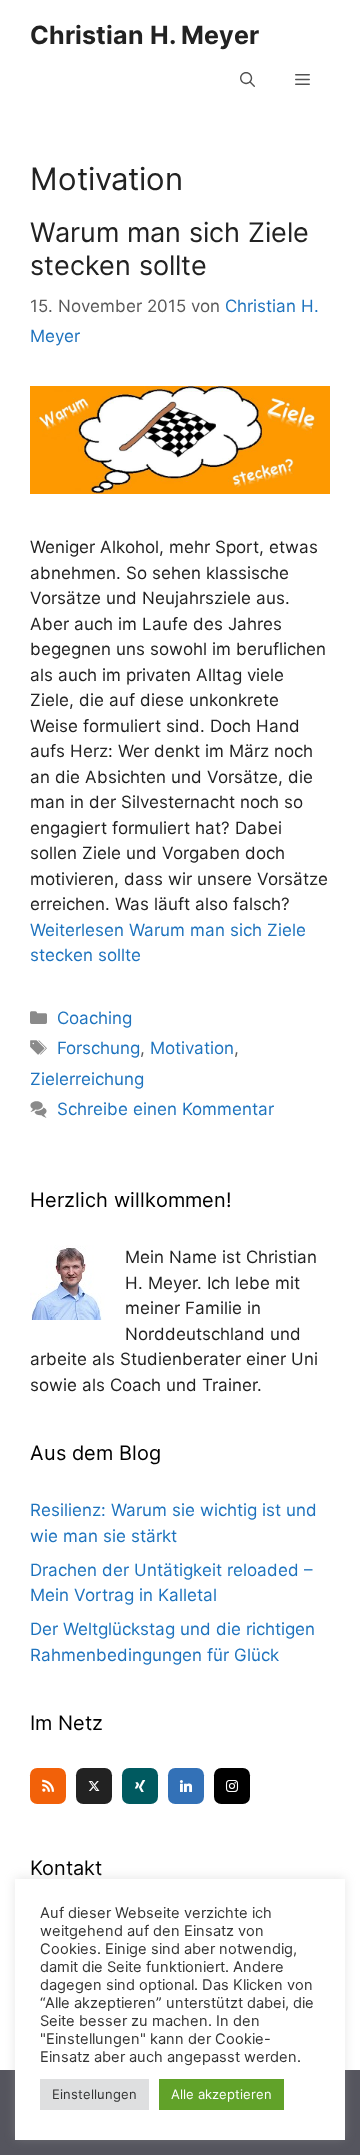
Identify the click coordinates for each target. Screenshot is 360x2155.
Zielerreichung (87, 1079)
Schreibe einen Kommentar (165, 1109)
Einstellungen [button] (94, 2094)
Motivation (192, 1048)
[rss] (48, 1786)
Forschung (98, 1048)
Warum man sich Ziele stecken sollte (169, 248)
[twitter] (94, 1786)
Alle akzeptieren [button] (221, 2094)
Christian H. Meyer (144, 35)
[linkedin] (186, 1786)
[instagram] (232, 1786)
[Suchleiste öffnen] (247, 80)
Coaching (94, 1018)
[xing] (140, 1786)
